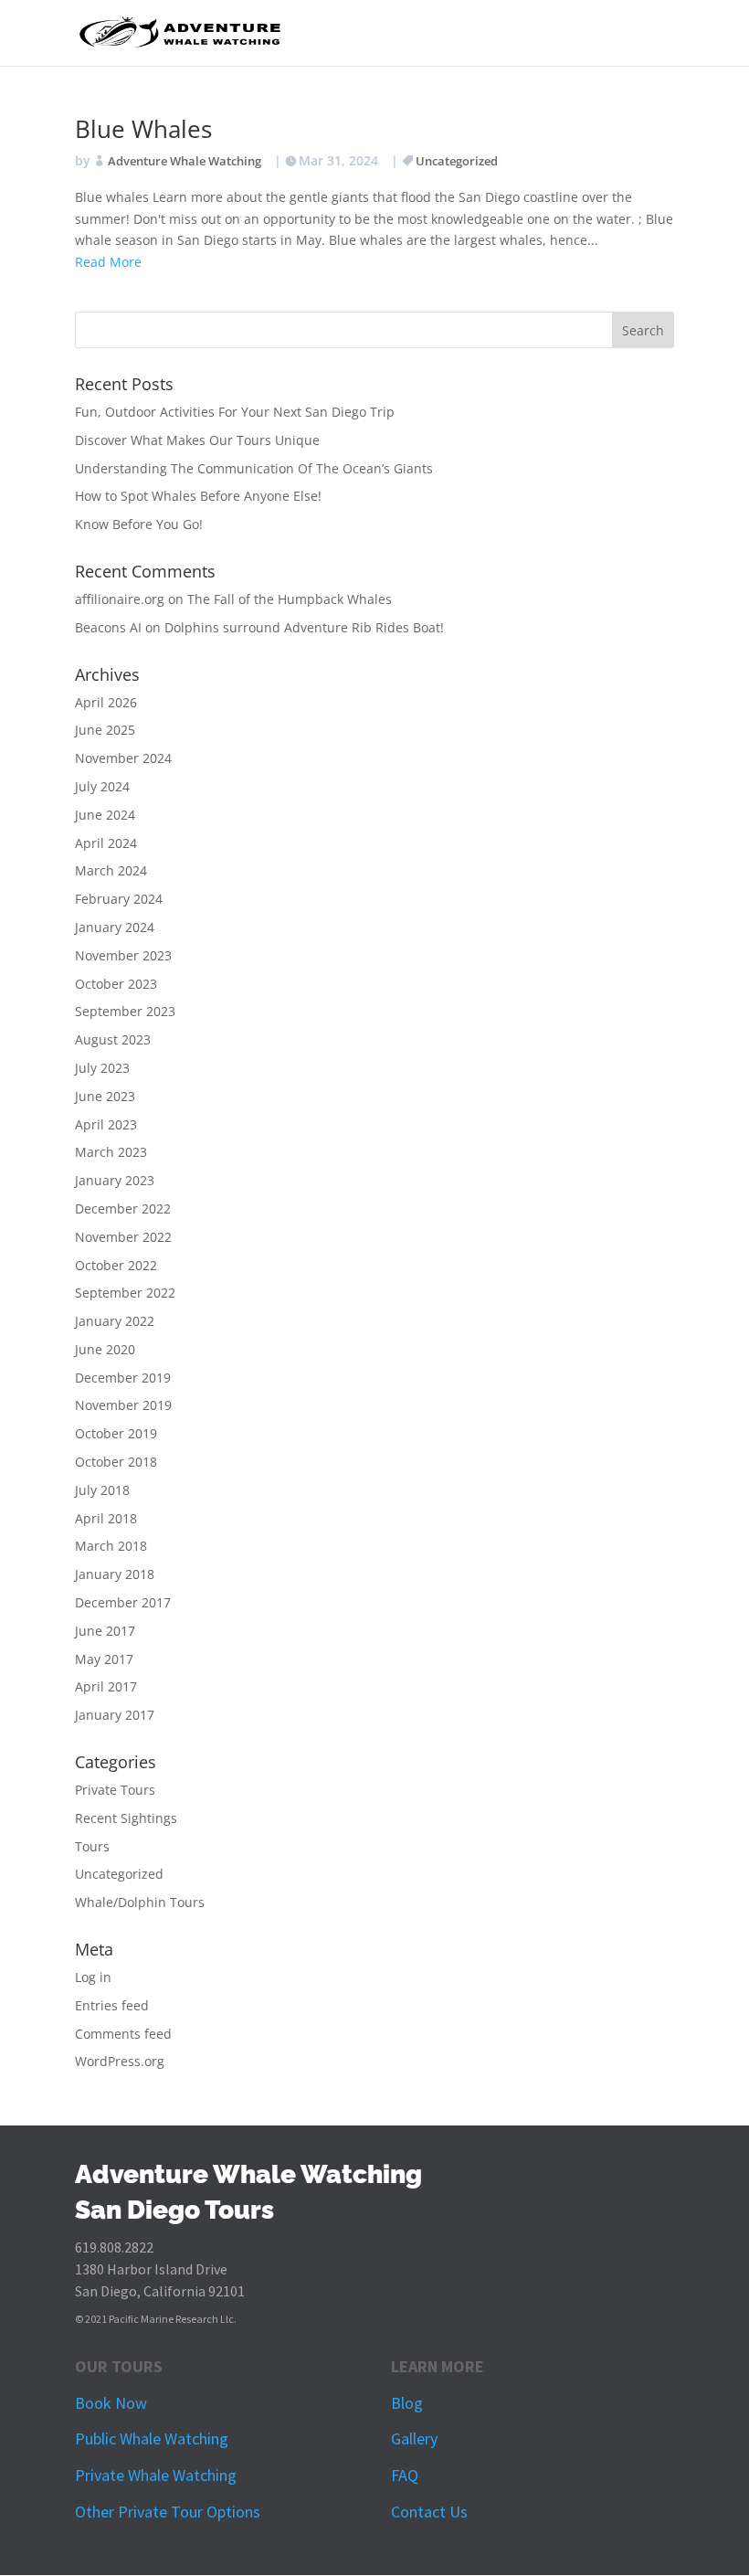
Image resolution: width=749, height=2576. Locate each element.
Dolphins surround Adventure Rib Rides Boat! (304, 627)
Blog (407, 2403)
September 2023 (125, 1011)
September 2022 (125, 1293)
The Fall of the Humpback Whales (290, 599)
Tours (92, 1846)
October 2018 (116, 1462)
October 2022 (116, 1265)
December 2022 (123, 1208)
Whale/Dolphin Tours (140, 1902)
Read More (108, 262)
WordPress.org (120, 2061)
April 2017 (106, 1686)
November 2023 (123, 955)
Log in (93, 1977)
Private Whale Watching (156, 2475)
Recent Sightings (126, 1818)
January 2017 (115, 1715)
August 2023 (113, 1039)
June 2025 (105, 730)
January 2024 (115, 927)
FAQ (405, 2475)
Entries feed (112, 2005)
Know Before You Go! (139, 524)
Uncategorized (457, 161)
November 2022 (123, 1237)
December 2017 (123, 1602)
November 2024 (123, 758)
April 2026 (106, 702)
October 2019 (116, 1433)
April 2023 (106, 1124)
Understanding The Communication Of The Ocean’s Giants (254, 468)
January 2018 (115, 1574)
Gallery (414, 2438)
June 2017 (105, 1631)
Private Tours (115, 1790)
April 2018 (106, 1518)
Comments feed (123, 2034)
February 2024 (119, 899)
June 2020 (105, 1349)
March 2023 (111, 1152)
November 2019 (123, 1405)
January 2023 (115, 1180)
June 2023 (105, 1096)
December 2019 (123, 1378)
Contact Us (429, 2512)
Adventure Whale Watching (185, 161)
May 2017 (104, 1659)
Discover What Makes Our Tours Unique (197, 440)
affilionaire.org (120, 599)
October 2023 (116, 984)
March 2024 (111, 870)
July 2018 (102, 1490)
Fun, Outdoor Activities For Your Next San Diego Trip (235, 412)
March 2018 (111, 1546)
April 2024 (106, 843)
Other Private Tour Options (168, 2512)
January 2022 (115, 1321)
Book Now (111, 2403)
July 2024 (102, 786)
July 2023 (102, 1068)
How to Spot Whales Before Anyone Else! (198, 496)
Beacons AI (108, 627)
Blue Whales (143, 129)
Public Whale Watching (152, 2438)
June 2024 (105, 815)
